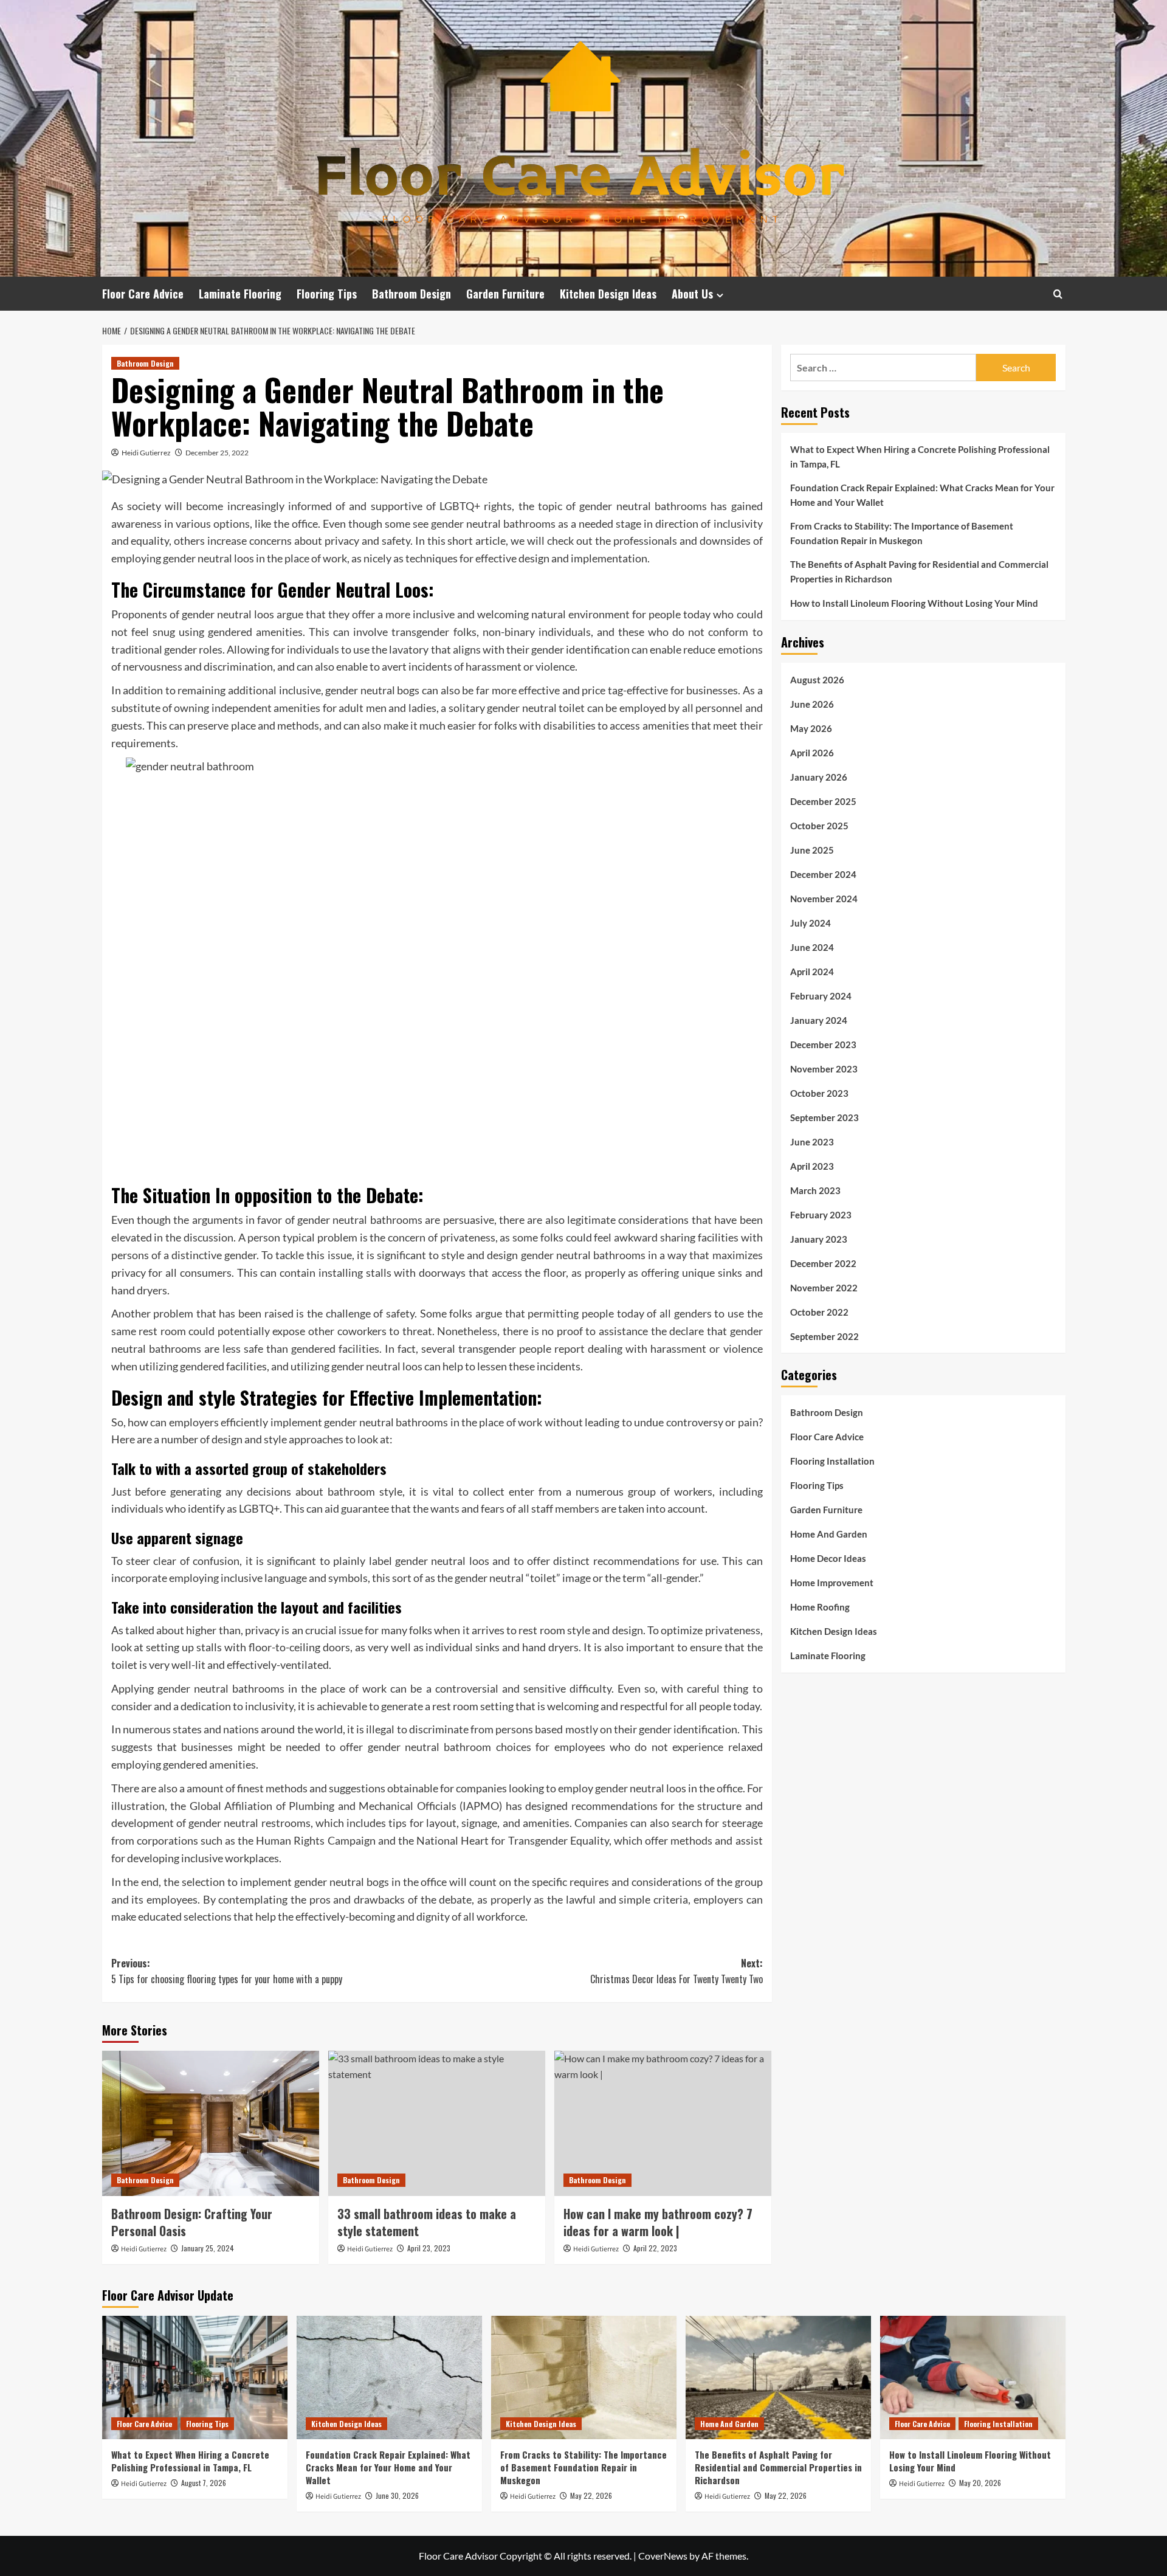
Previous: (227, 1971)
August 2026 (817, 679)
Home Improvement (832, 1583)
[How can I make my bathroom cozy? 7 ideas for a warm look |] (663, 2123)
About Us (692, 294)
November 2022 (824, 1287)
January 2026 (819, 776)
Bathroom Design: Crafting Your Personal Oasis (192, 2222)
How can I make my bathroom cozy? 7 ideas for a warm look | (658, 2222)
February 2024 (821, 995)
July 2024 (811, 922)
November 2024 (824, 898)
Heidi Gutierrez (146, 453)
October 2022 (819, 1311)
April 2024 (812, 971)
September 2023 (824, 1117)
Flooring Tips (327, 294)
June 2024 (812, 947)
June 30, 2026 (397, 2495)
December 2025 (823, 801)
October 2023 (819, 1093)
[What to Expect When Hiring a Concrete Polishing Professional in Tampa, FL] (195, 2377)
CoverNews (663, 2556)
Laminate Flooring (240, 294)
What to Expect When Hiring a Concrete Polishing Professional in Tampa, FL (920, 457)
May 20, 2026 (980, 2483)
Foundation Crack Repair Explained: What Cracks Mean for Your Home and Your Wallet (922, 495)
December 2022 (823, 1263)
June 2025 (812, 849)
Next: (676, 1971)
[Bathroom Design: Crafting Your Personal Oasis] (211, 2123)
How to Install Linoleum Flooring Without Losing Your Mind (914, 603)
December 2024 (823, 874)
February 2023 (821, 1214)
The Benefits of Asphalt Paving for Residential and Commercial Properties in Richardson (919, 571)
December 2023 (823, 1044)
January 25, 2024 (208, 2248)
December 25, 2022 (217, 453)
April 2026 (812, 752)
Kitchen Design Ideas (608, 294)
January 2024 (819, 1020)
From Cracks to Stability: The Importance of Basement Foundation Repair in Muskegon (902, 533)
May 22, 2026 (591, 2495)
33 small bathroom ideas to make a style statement (427, 2222)
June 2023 (812, 1141)
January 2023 (819, 1238)
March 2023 (815, 1190)
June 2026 (812, 703)
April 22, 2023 (655, 2248)
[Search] (1058, 294)
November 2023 (824, 1068)
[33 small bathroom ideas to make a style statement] (437, 2123)
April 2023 (812, 1165)
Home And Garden (829, 1534)
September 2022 (824, 1336)
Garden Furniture (505, 294)
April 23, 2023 (429, 2248)
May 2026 (811, 728)
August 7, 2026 (204, 2483)
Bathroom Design (411, 294)
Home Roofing (820, 1607)
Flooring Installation (832, 1461)
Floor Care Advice (143, 294)
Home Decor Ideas (828, 1558)
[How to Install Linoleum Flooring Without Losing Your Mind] (973, 2377)
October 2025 (819, 825)
